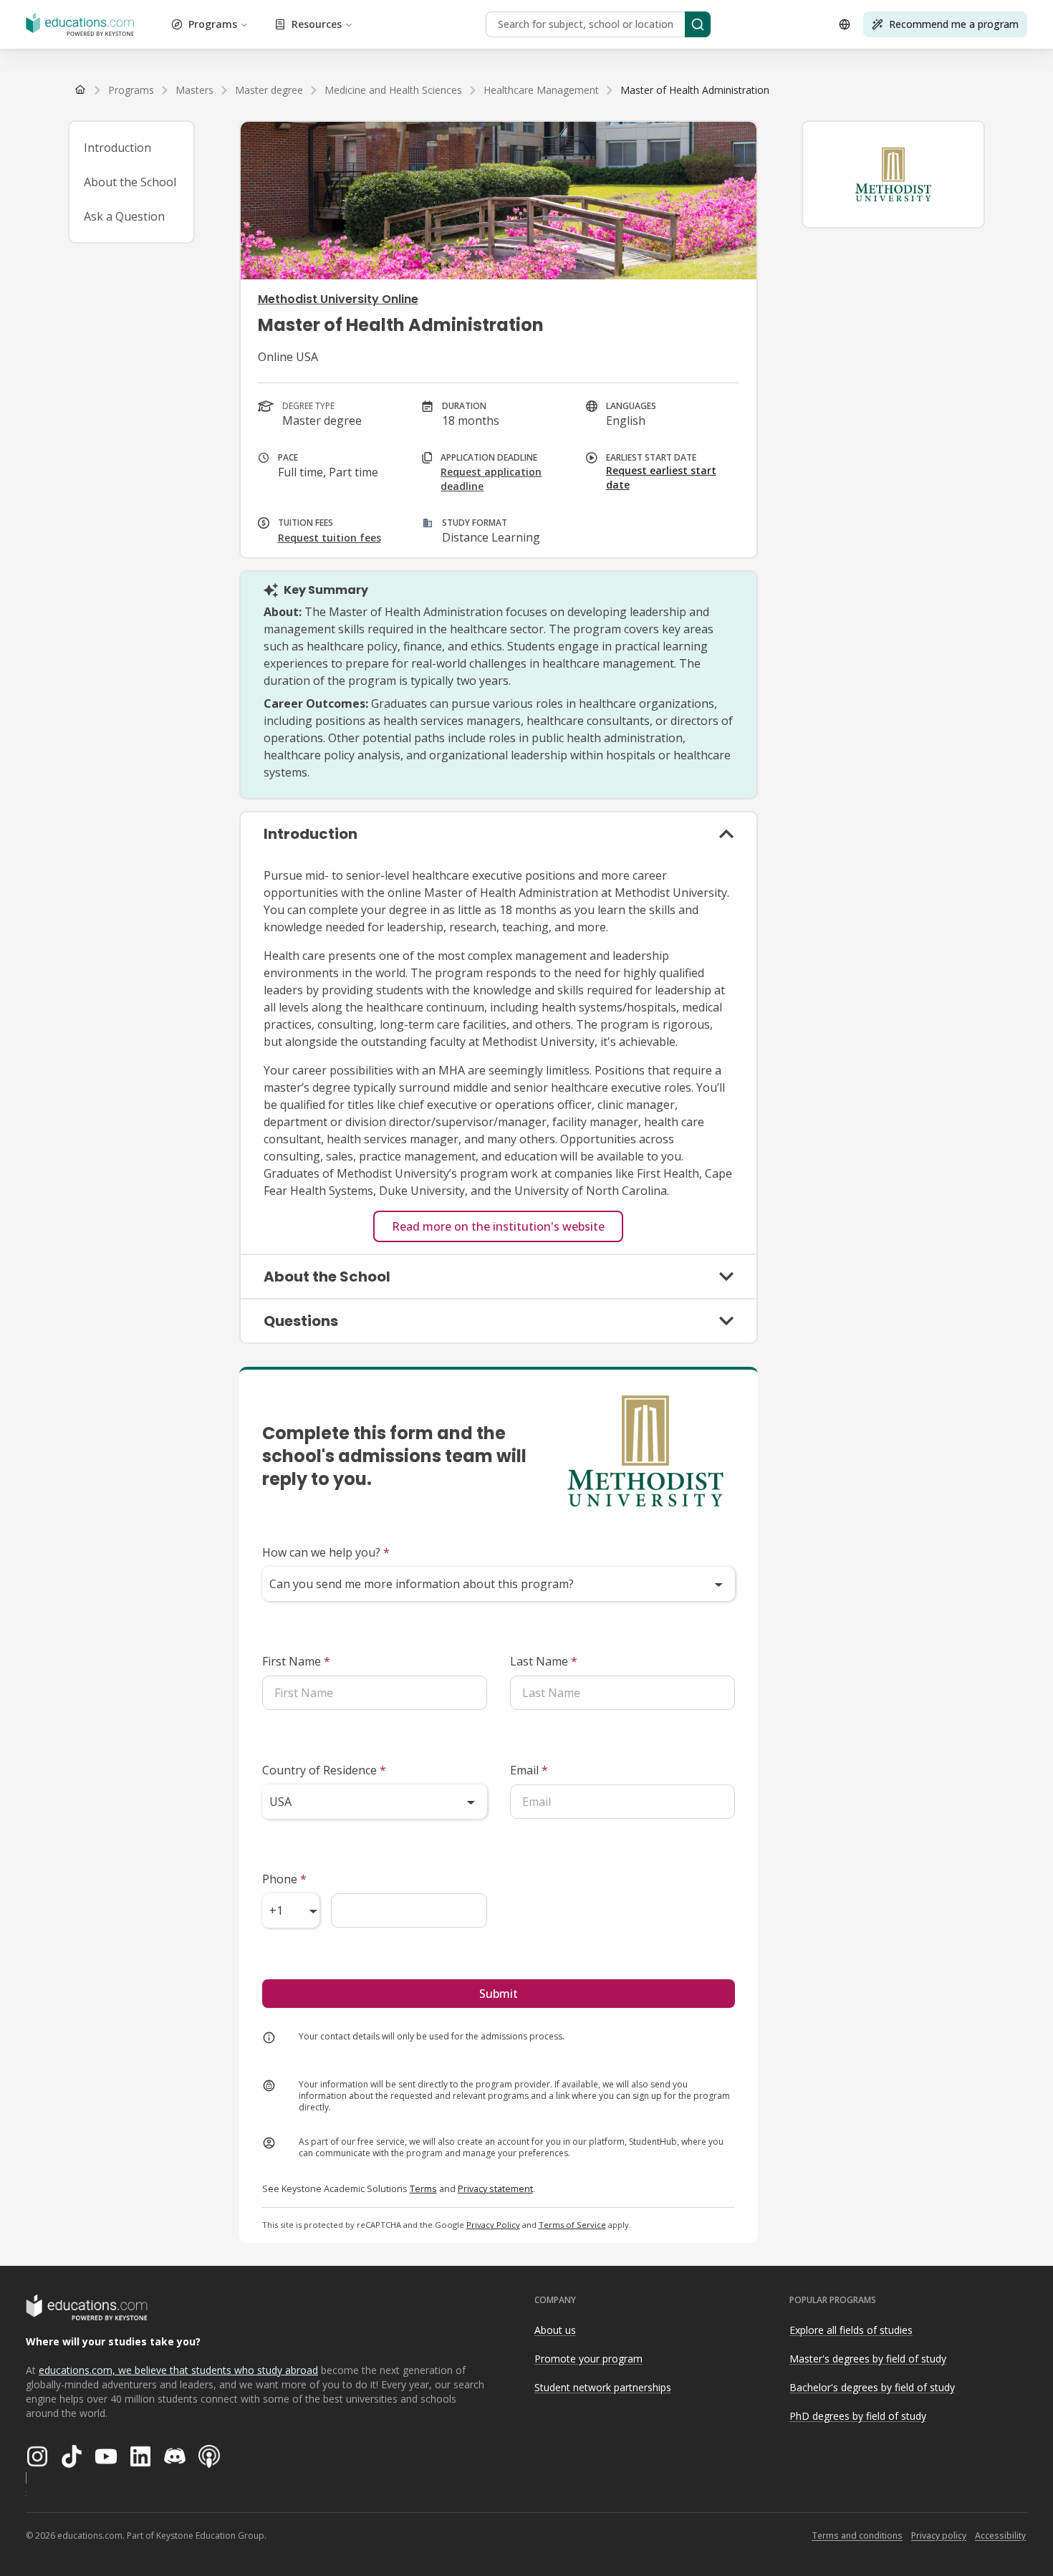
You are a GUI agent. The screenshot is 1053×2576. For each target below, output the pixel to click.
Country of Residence (324, 1770)
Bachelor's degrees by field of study (872, 2387)
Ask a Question (124, 216)
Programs (213, 24)
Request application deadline (491, 479)
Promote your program (588, 2359)
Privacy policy (939, 2536)
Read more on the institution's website (498, 1226)
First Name (296, 1661)
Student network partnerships (603, 2387)
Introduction (117, 148)
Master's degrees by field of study (868, 2359)
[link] (695, 90)
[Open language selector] (845, 24)
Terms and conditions (857, 2536)
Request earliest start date (661, 477)
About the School (130, 182)
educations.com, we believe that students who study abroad (178, 2370)
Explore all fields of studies (851, 2330)
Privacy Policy (493, 2225)
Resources (317, 24)
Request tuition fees (330, 538)
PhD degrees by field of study (858, 2416)
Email (529, 1770)
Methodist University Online (338, 299)
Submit (499, 1994)
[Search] (698, 24)
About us (555, 2330)
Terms (423, 2188)
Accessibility (1000, 2536)
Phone (284, 1879)
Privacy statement (495, 2188)
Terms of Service (572, 2225)
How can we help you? (326, 1552)
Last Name (544, 1661)
